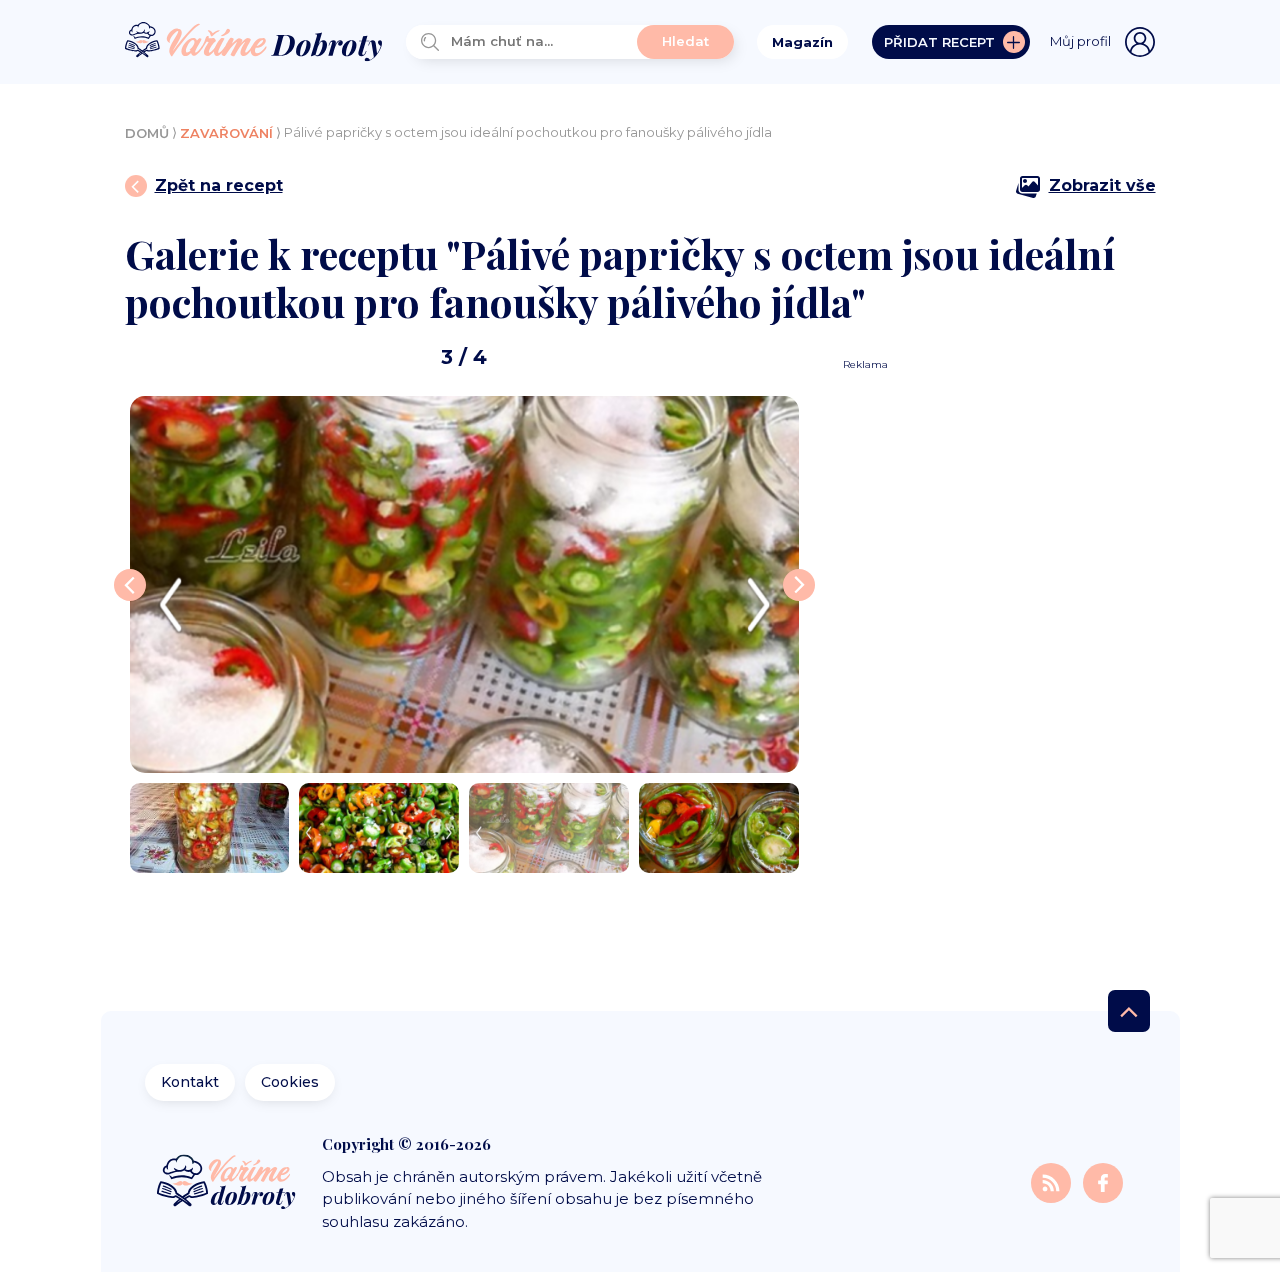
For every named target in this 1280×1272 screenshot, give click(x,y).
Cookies (290, 1082)
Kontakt (190, 1082)
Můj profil (1080, 41)
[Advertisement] (992, 672)
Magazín (802, 42)
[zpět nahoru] (1129, 1011)
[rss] (1053, 1182)
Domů (147, 133)
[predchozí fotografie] (130, 585)
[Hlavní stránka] (254, 42)
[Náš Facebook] (1103, 1182)
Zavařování (226, 133)
